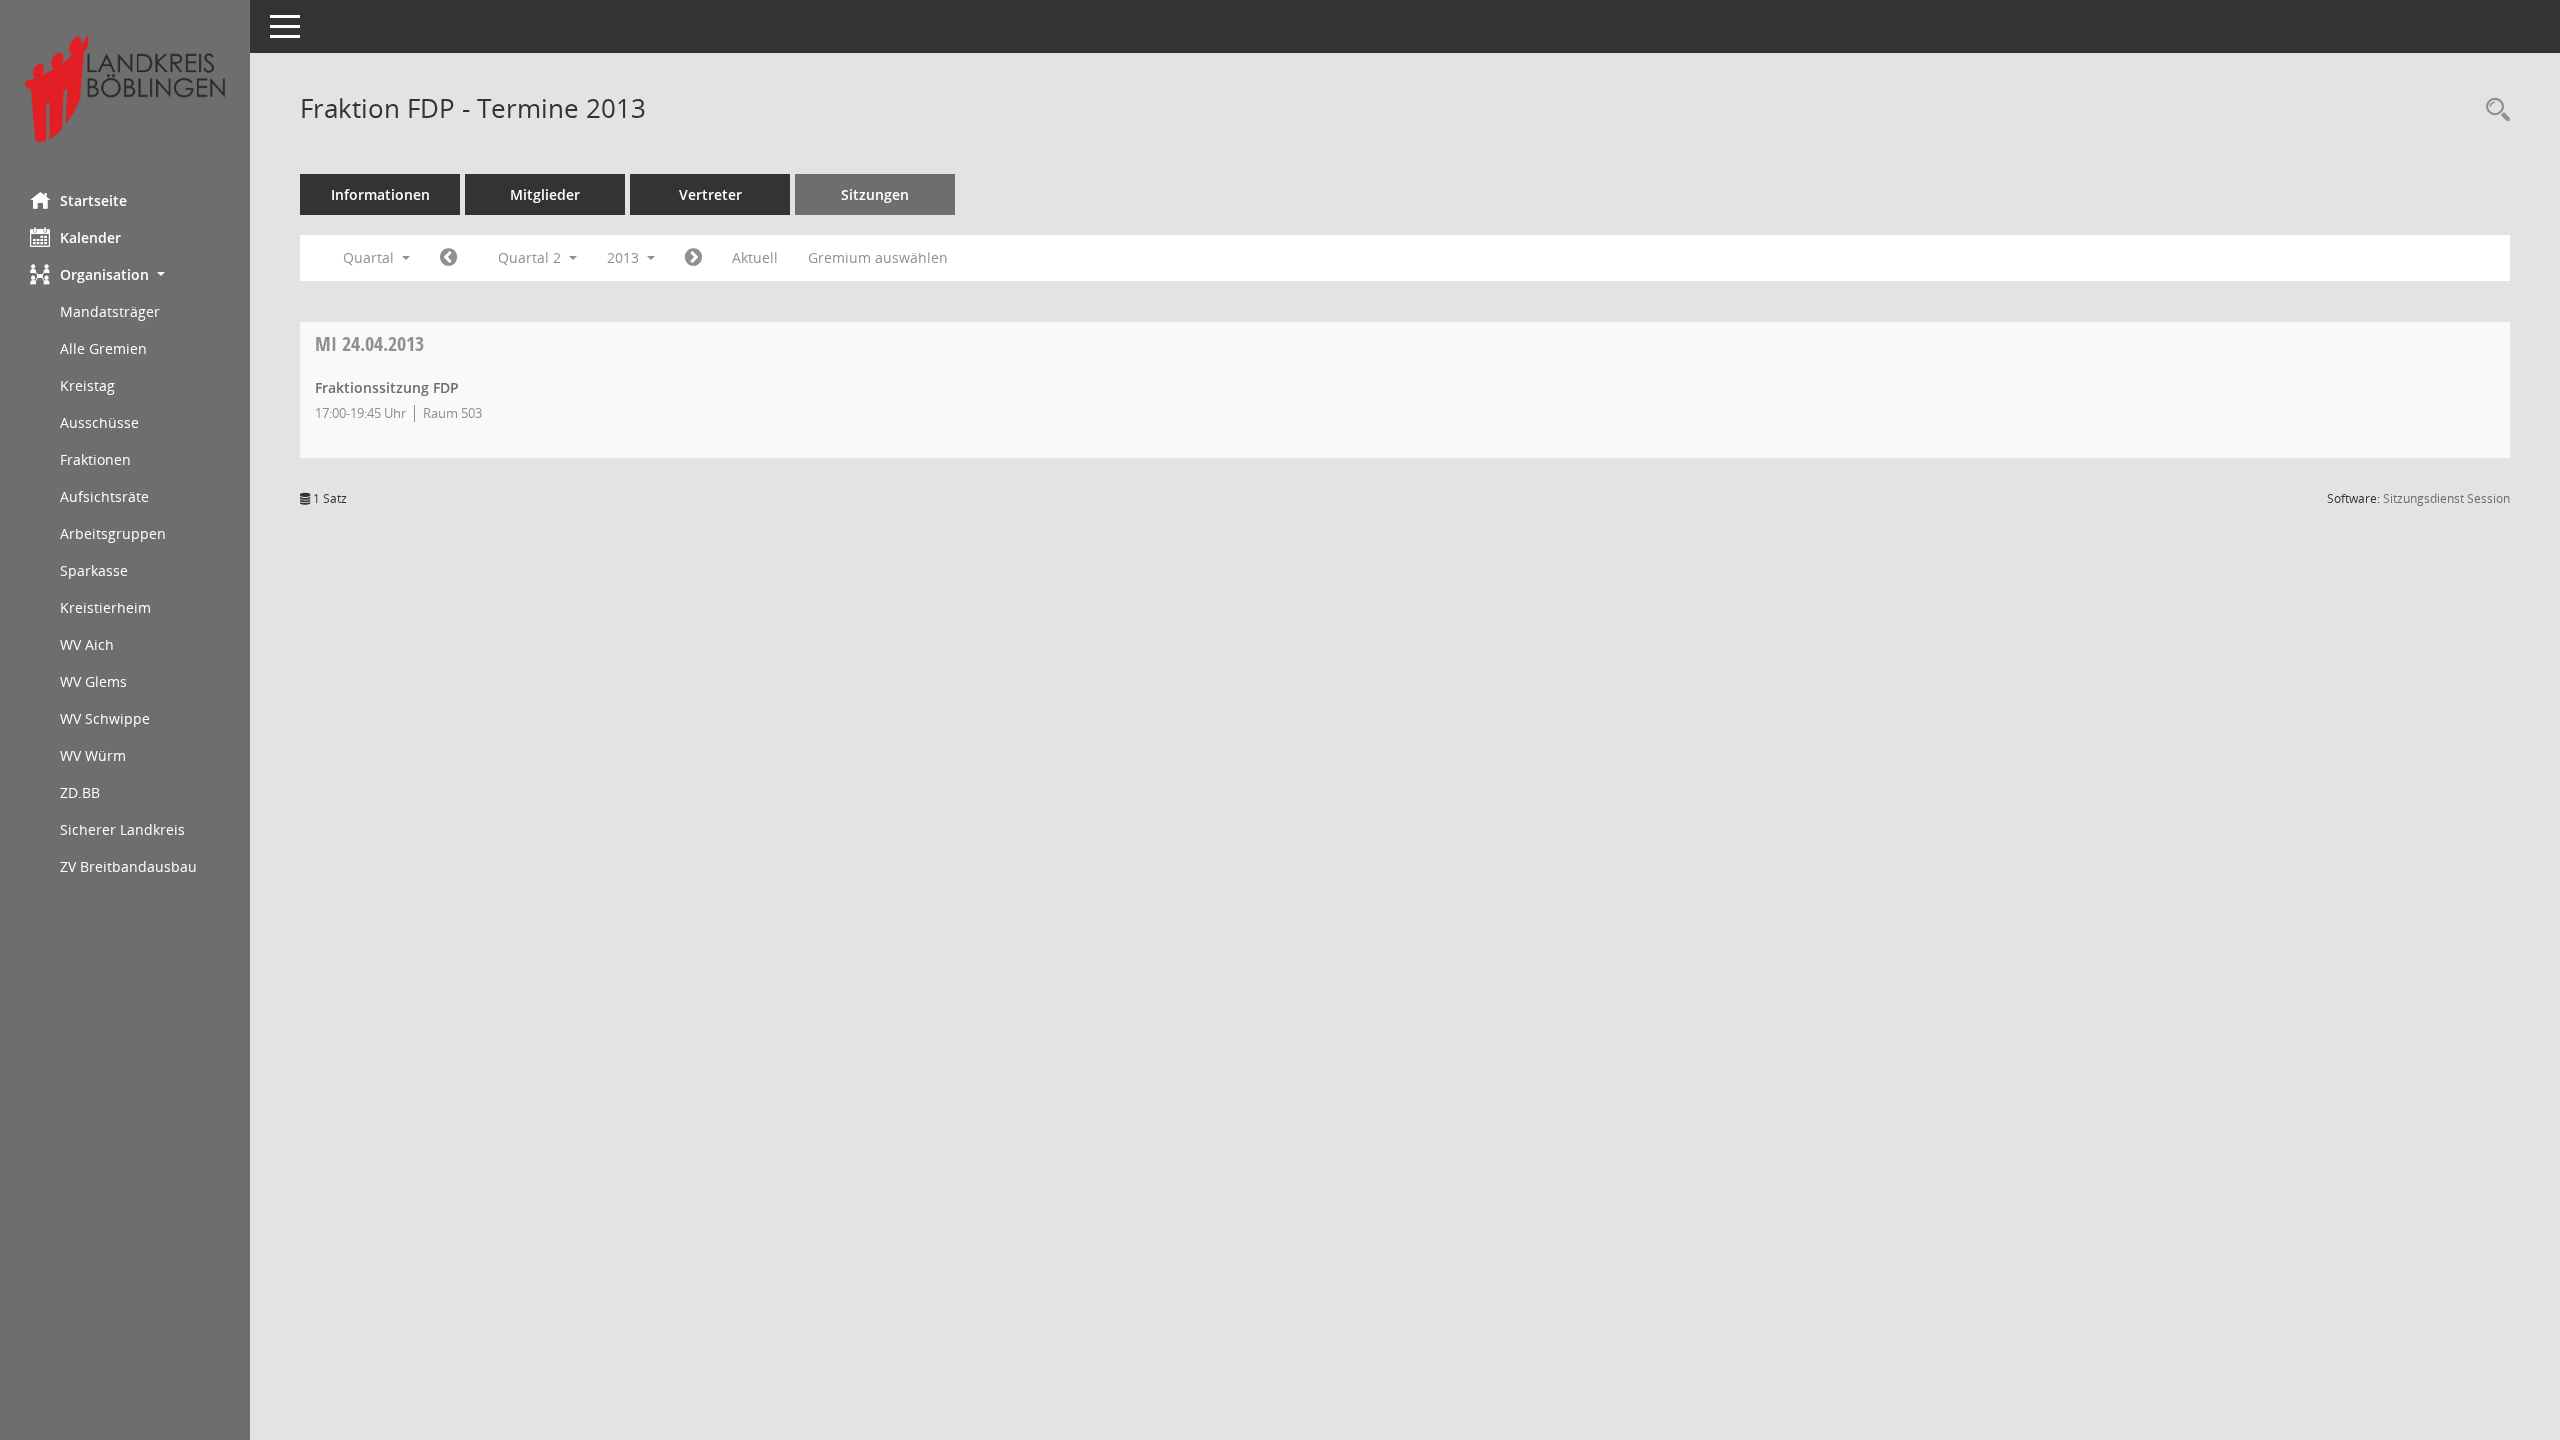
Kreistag (87, 385)
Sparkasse (94, 570)
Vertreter (710, 194)
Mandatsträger (110, 311)
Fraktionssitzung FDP (387, 387)
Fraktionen (95, 459)
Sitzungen (875, 194)
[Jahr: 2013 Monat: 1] (448, 258)
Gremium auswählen (878, 257)
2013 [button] (625, 257)
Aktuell (755, 257)
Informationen (380, 194)
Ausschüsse (99, 422)
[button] (125, 274)
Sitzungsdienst (2446, 498)
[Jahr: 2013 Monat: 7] (693, 258)
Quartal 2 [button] (531, 257)
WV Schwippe (105, 718)
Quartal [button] (370, 257)
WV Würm (93, 755)
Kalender (90, 237)
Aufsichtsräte (104, 496)
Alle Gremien (103, 348)
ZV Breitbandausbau (128, 866)
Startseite (93, 200)
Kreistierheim (105, 607)
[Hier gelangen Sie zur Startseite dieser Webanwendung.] (125, 88)
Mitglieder (545, 194)
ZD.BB (80, 792)
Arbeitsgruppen (113, 533)
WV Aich (87, 644)
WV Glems (93, 681)
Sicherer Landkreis (122, 829)
